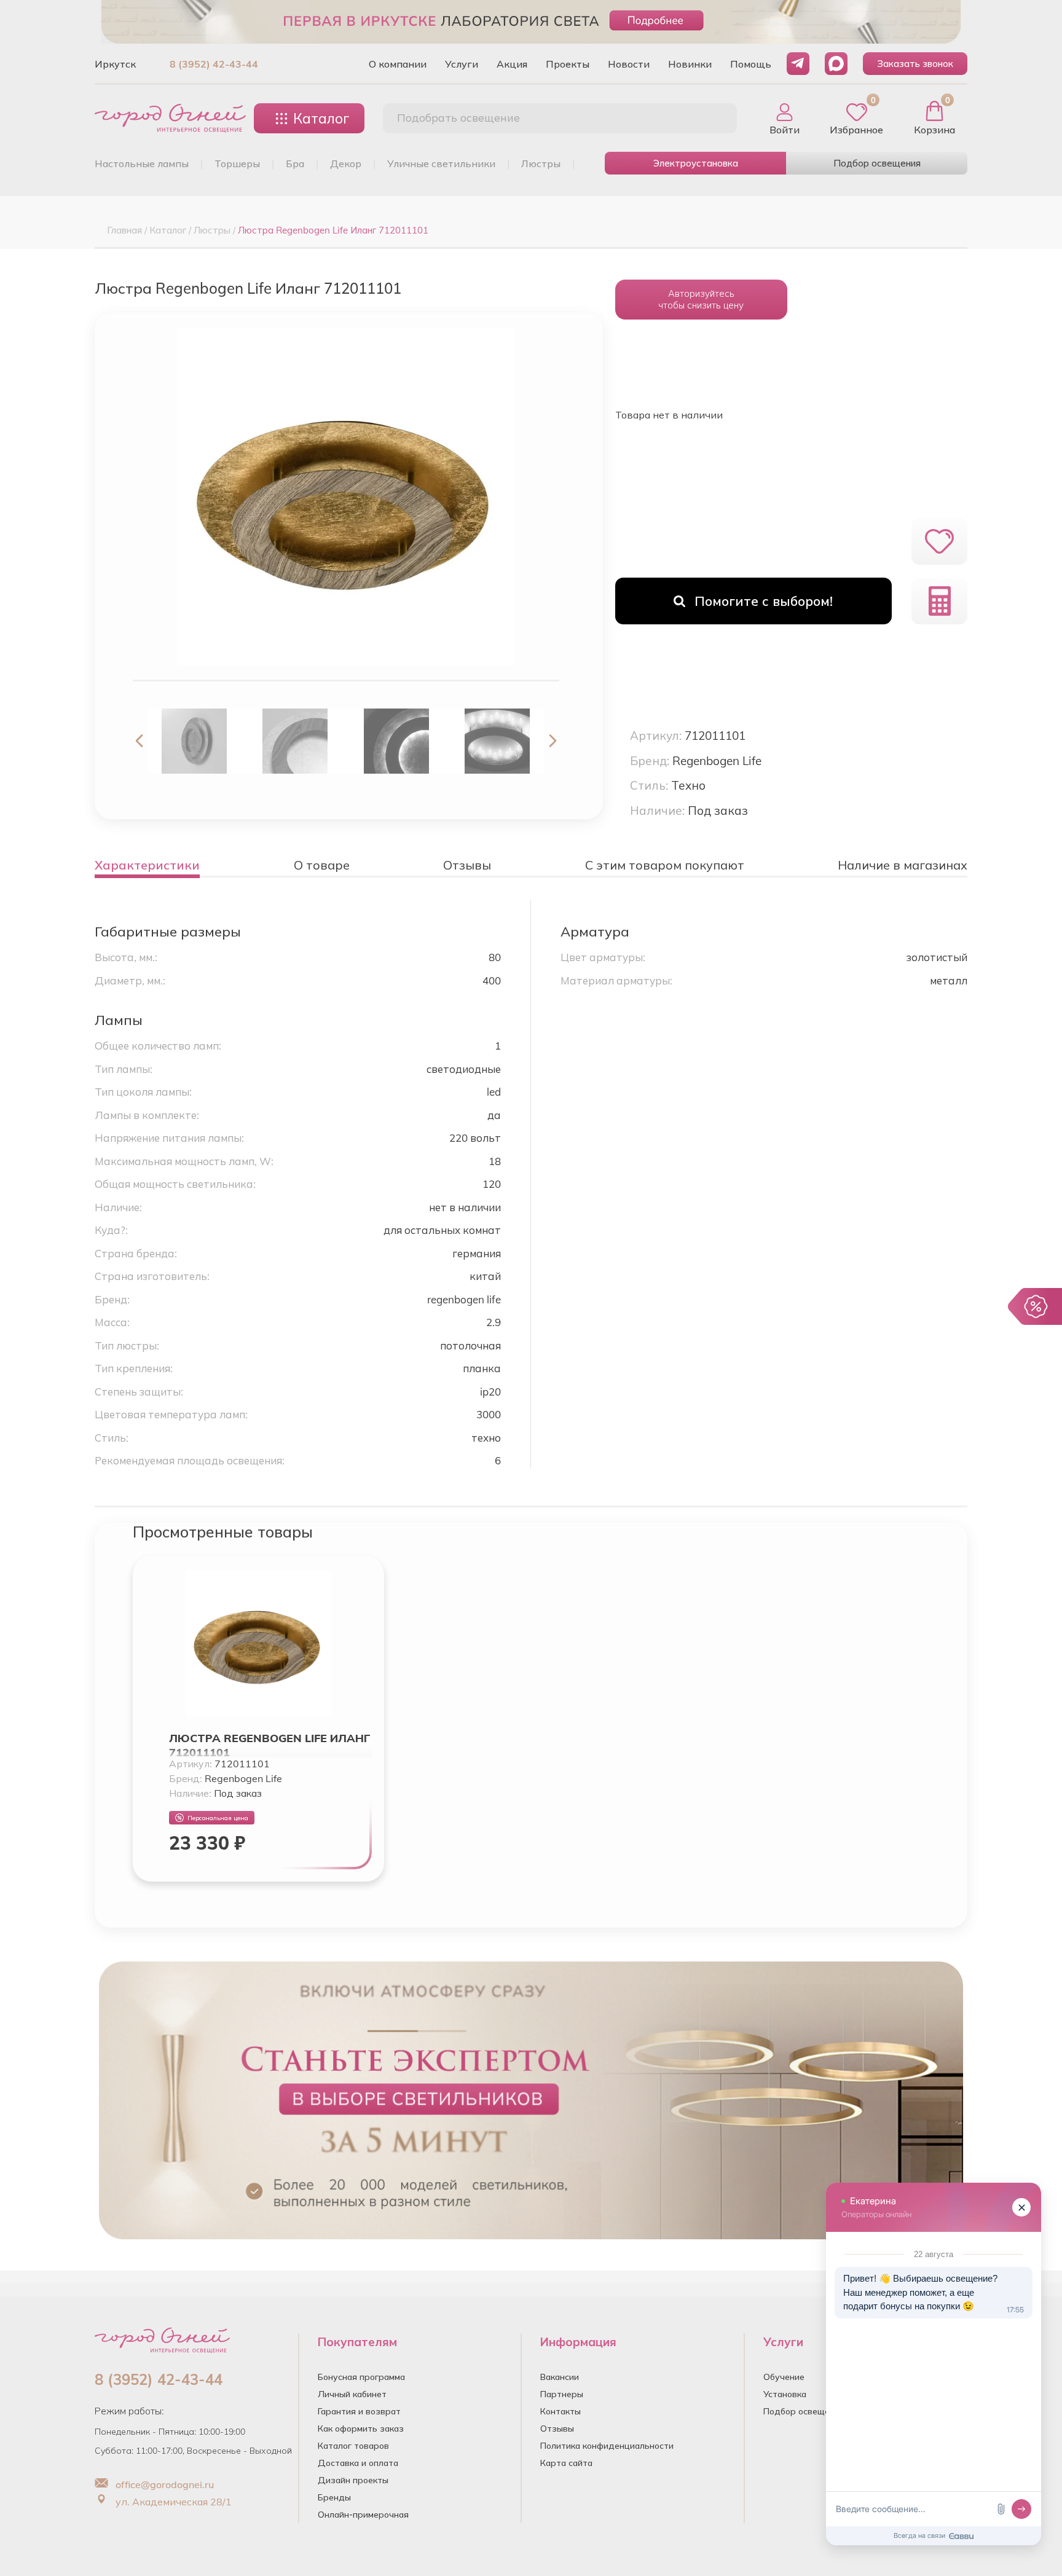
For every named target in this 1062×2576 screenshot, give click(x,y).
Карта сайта (566, 2463)
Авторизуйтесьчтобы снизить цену (701, 299)
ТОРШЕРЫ (237, 163)
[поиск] (714, 119)
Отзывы (557, 2429)
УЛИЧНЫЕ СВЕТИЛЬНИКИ (441, 163)
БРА (295, 163)
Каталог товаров (353, 2446)
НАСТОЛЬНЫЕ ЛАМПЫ (142, 163)
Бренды (334, 2497)
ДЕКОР (346, 163)
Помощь (751, 64)
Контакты (560, 2411)
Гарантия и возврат (359, 2411)
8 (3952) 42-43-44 (214, 64)
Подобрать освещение (458, 118)
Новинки (690, 64)
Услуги (462, 64)
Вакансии (560, 2377)
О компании (398, 64)
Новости (629, 64)
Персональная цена (218, 1818)
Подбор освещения (877, 163)
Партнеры (562, 2394)
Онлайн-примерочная (363, 2515)
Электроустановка (696, 163)
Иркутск (115, 64)
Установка (785, 2394)
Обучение (784, 2377)
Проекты (568, 64)
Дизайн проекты (353, 2480)
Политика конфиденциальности (607, 2446)
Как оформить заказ (361, 2429)
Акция (512, 64)
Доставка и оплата (358, 2463)
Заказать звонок (915, 64)
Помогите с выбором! (764, 601)
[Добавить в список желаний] (939, 541)
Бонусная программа (361, 2377)
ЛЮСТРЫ (541, 163)
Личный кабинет (352, 2394)
